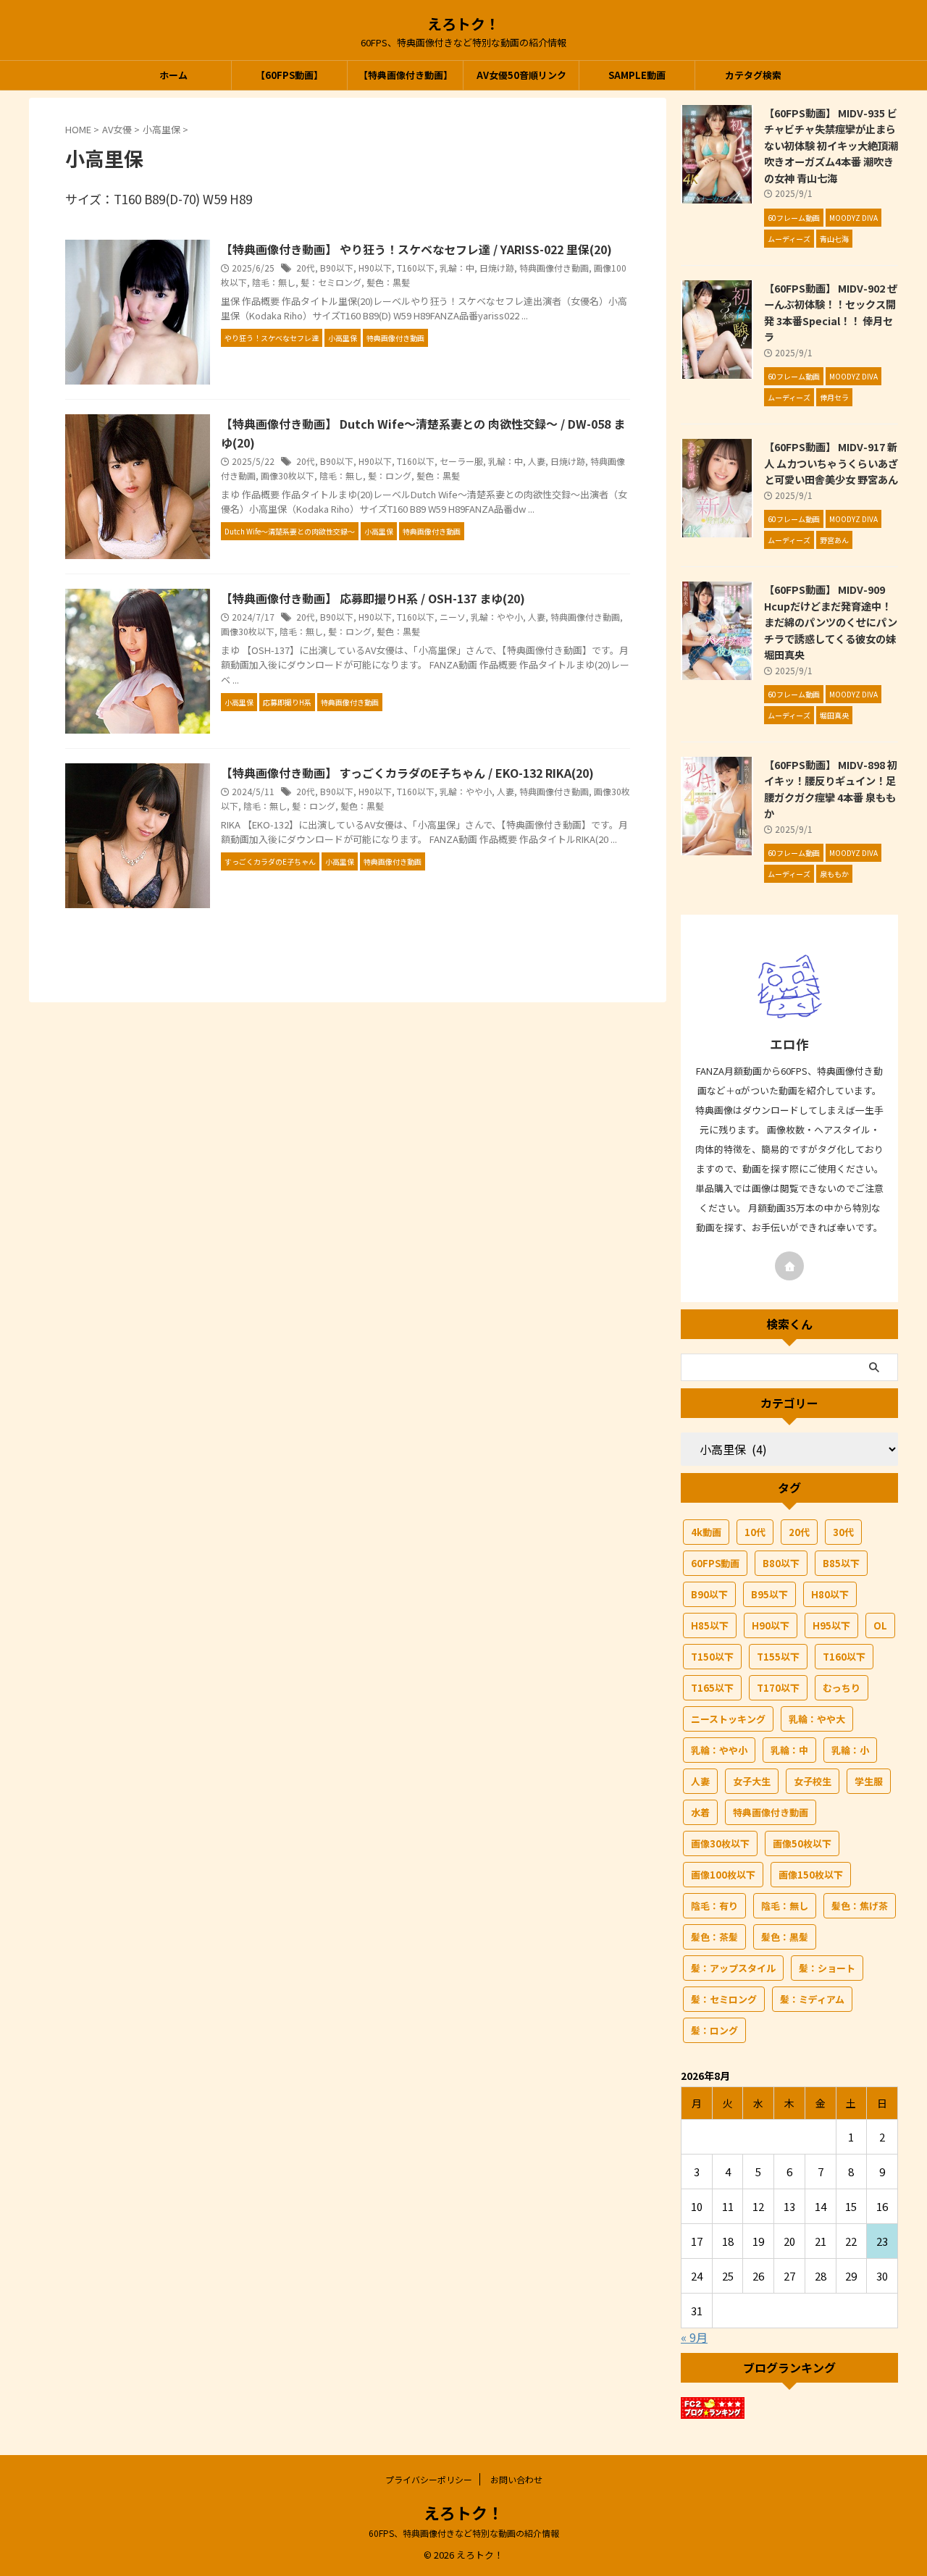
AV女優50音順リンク (521, 75)
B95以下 (769, 1594)
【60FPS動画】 (289, 75)
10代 (755, 1532)
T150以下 (712, 1657)
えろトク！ (463, 24)
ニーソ (453, 617)
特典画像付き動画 (554, 268)
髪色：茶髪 (714, 1937)
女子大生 (752, 1781)
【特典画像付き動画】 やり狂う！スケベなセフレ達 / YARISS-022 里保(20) (416, 249)
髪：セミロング (331, 282)
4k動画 (706, 1532)
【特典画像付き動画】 (406, 75)
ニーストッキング (728, 1719)
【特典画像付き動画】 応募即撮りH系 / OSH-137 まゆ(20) (373, 598)
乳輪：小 (850, 1750)
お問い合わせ (516, 2479)
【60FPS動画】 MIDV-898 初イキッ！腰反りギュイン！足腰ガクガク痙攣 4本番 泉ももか (831, 789)
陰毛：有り (714, 1906)
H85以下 (710, 1625)
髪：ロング (390, 475)
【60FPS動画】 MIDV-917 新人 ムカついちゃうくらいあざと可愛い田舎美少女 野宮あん (831, 463)
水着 (700, 1812)
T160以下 (416, 268)
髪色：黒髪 (388, 282)
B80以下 (781, 1563)
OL (880, 1625)
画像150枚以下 (811, 1875)
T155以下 (778, 1657)
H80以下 (830, 1594)
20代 (306, 268)
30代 (843, 1532)
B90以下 (337, 268)
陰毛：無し (274, 282)
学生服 (869, 1781)
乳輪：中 (457, 268)
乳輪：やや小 (497, 617)
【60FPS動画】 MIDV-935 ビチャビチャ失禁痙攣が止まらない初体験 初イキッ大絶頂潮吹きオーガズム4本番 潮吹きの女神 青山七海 (831, 145)
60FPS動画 (715, 1563)
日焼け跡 (497, 268)
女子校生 (813, 1781)
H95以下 (831, 1625)
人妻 (537, 461)
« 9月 (694, 2337)
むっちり (842, 1688)
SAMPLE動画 (637, 75)
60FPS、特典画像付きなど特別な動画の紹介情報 (464, 2533)
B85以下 (841, 1563)
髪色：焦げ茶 (860, 1906)
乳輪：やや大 (817, 1719)
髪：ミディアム (812, 1999)
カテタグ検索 (753, 75)
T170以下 (778, 1688)
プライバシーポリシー (429, 2479)
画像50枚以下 (802, 1843)
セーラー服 (461, 461)
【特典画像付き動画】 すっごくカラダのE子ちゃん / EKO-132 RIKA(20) (407, 773)
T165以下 (712, 1688)
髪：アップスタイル (733, 1968)
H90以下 (375, 268)
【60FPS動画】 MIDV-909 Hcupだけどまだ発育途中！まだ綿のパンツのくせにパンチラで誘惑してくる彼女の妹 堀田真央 (831, 622)
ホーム (173, 75)
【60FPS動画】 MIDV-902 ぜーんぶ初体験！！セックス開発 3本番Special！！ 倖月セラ (831, 312)
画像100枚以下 (723, 1875)
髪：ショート (827, 1968)
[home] (789, 1266)
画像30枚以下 (288, 475)
